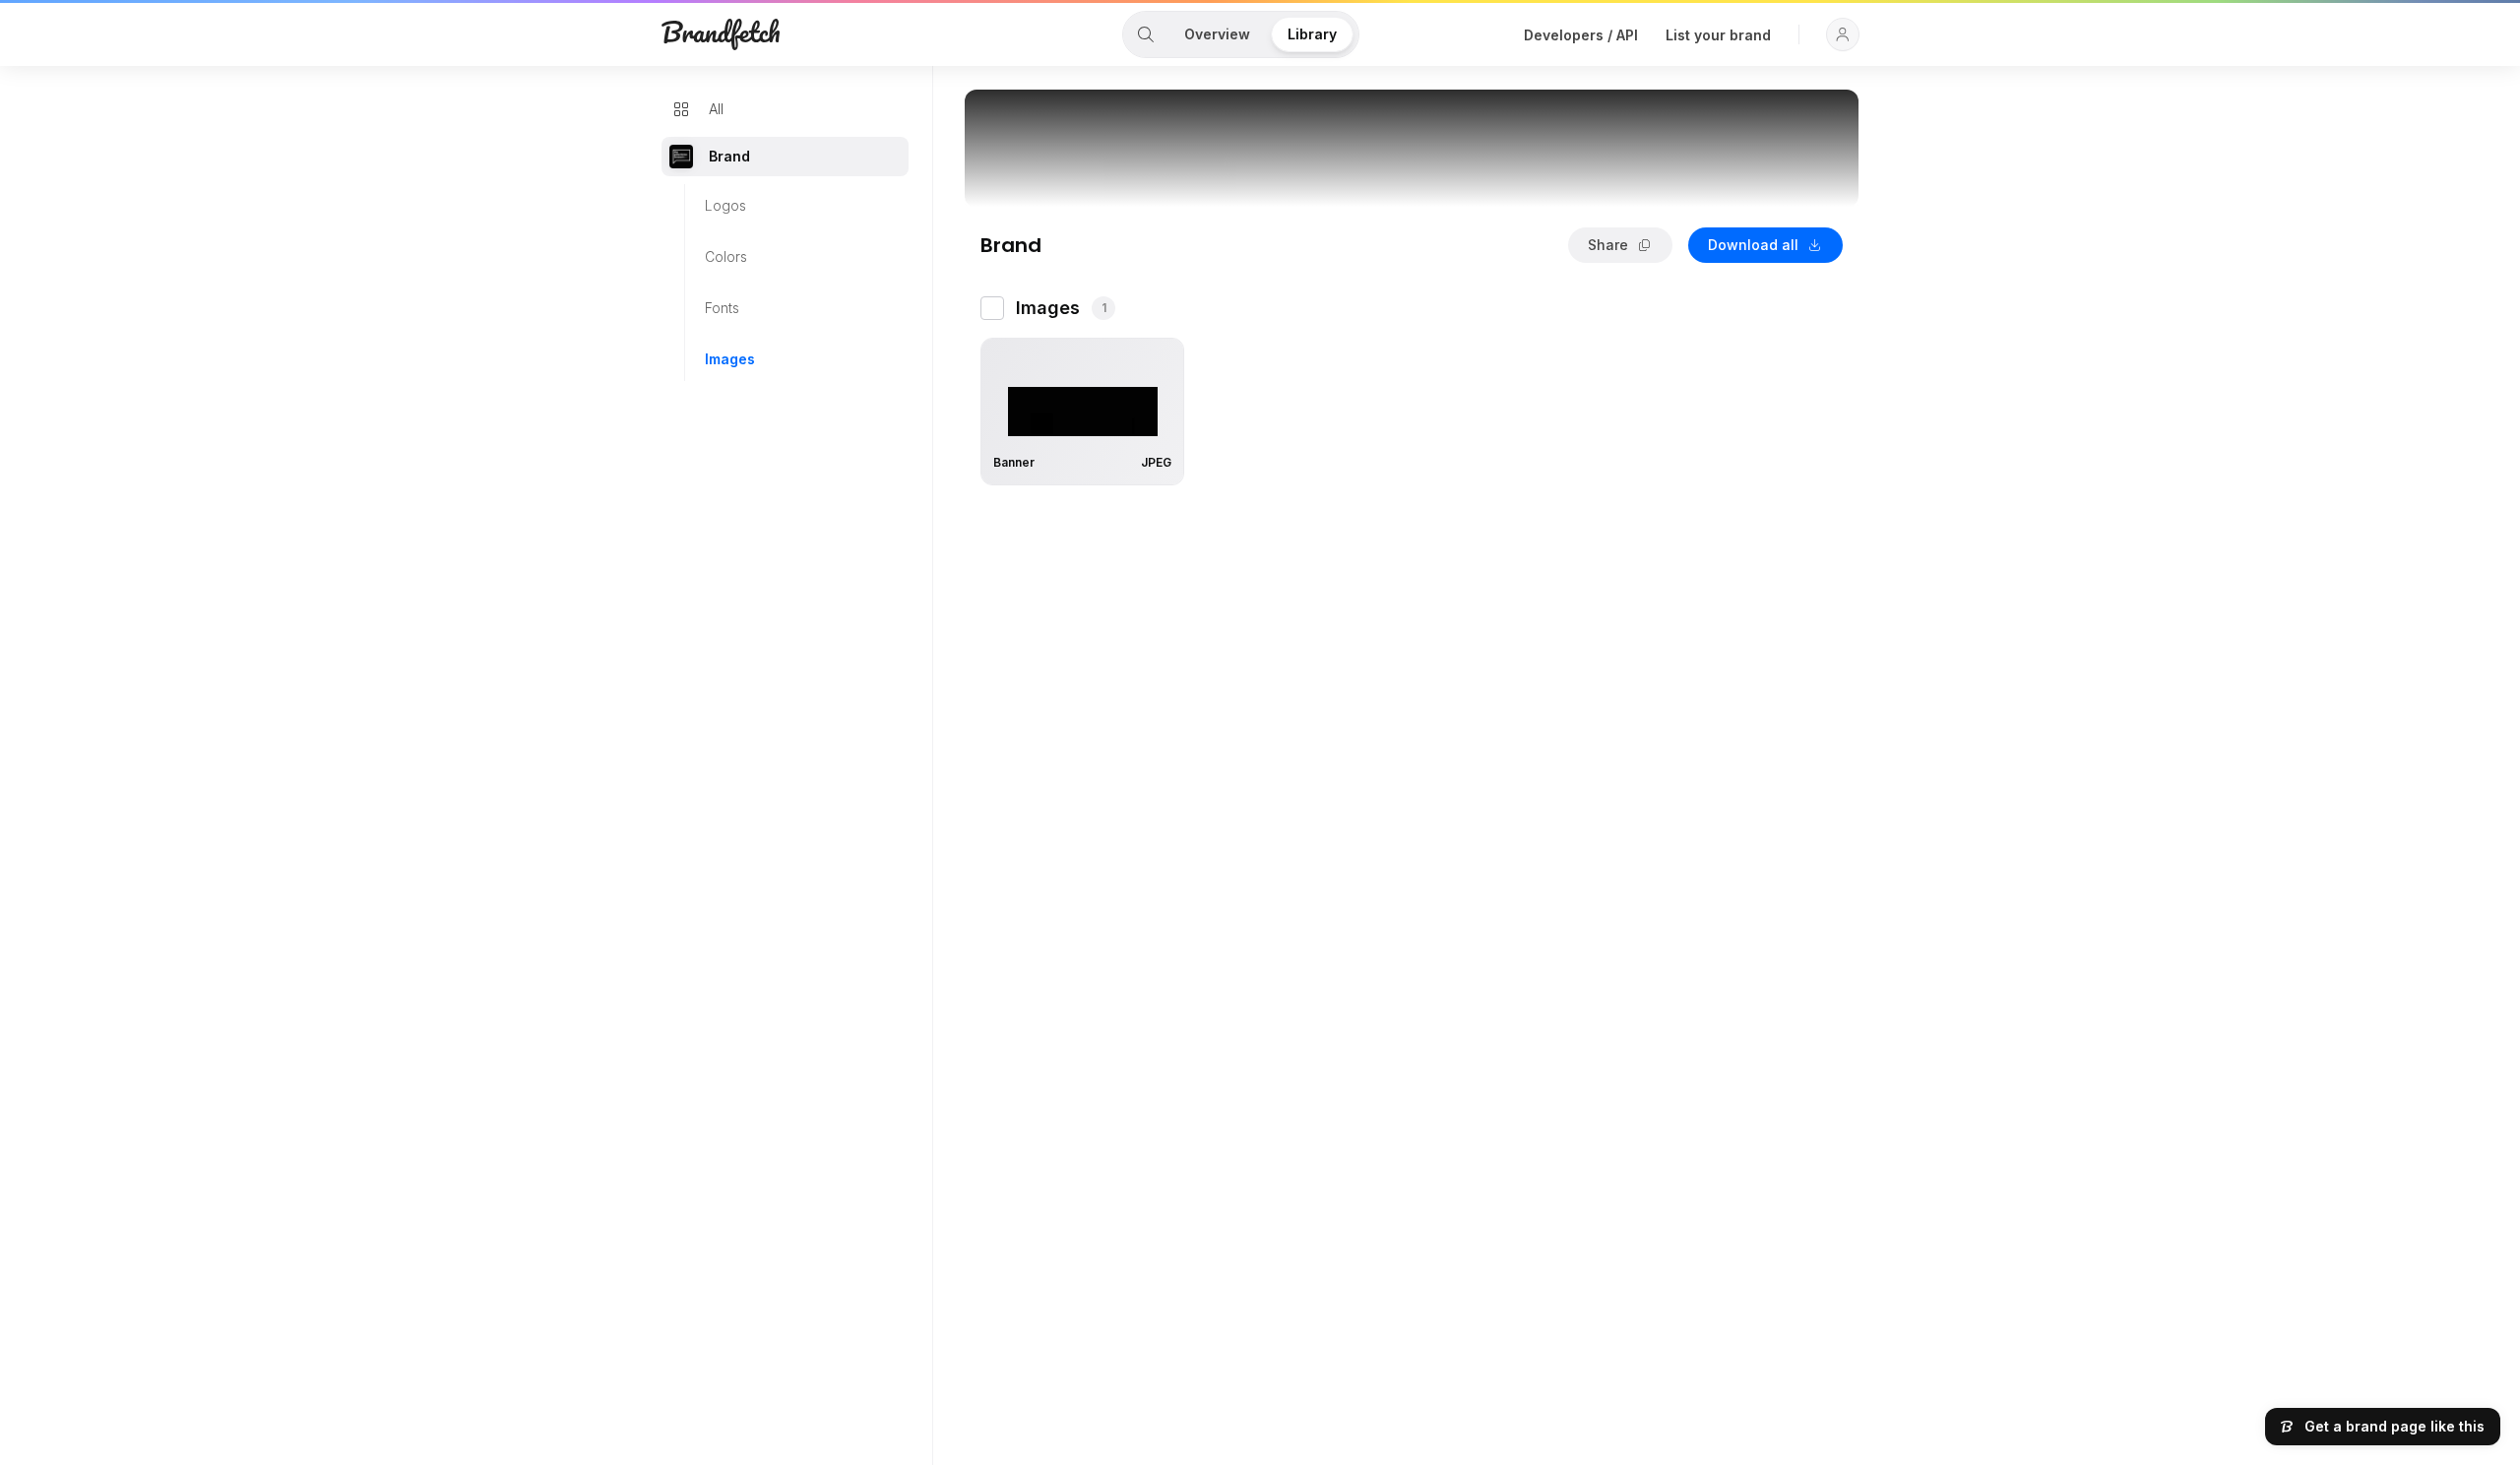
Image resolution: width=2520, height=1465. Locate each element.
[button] (1843, 34)
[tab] (1146, 34)
